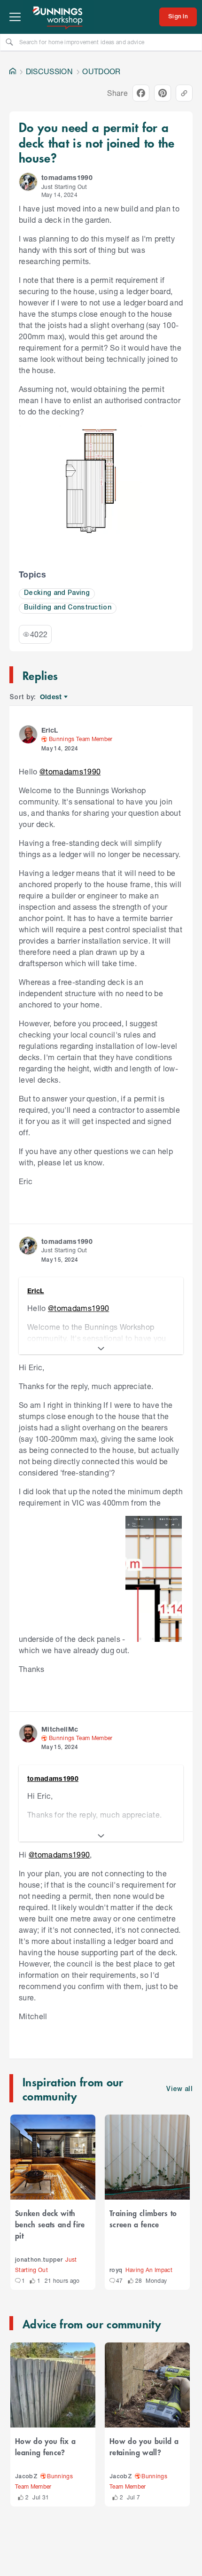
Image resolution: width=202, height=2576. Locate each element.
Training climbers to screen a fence (143, 2218)
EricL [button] (50, 730)
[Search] (9, 42)
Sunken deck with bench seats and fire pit (50, 2224)
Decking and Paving (57, 593)
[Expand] (101, 1349)
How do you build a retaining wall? (144, 2446)
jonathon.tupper (39, 2260)
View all (179, 2089)
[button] (28, 182)
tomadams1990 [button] (67, 177)
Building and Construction (68, 608)
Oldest (51, 697)
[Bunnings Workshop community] (58, 17)
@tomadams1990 (70, 771)
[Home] (13, 71)
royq (116, 2270)
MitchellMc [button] (60, 1729)
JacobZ (26, 2477)
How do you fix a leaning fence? (45, 2446)
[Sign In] (178, 17)
